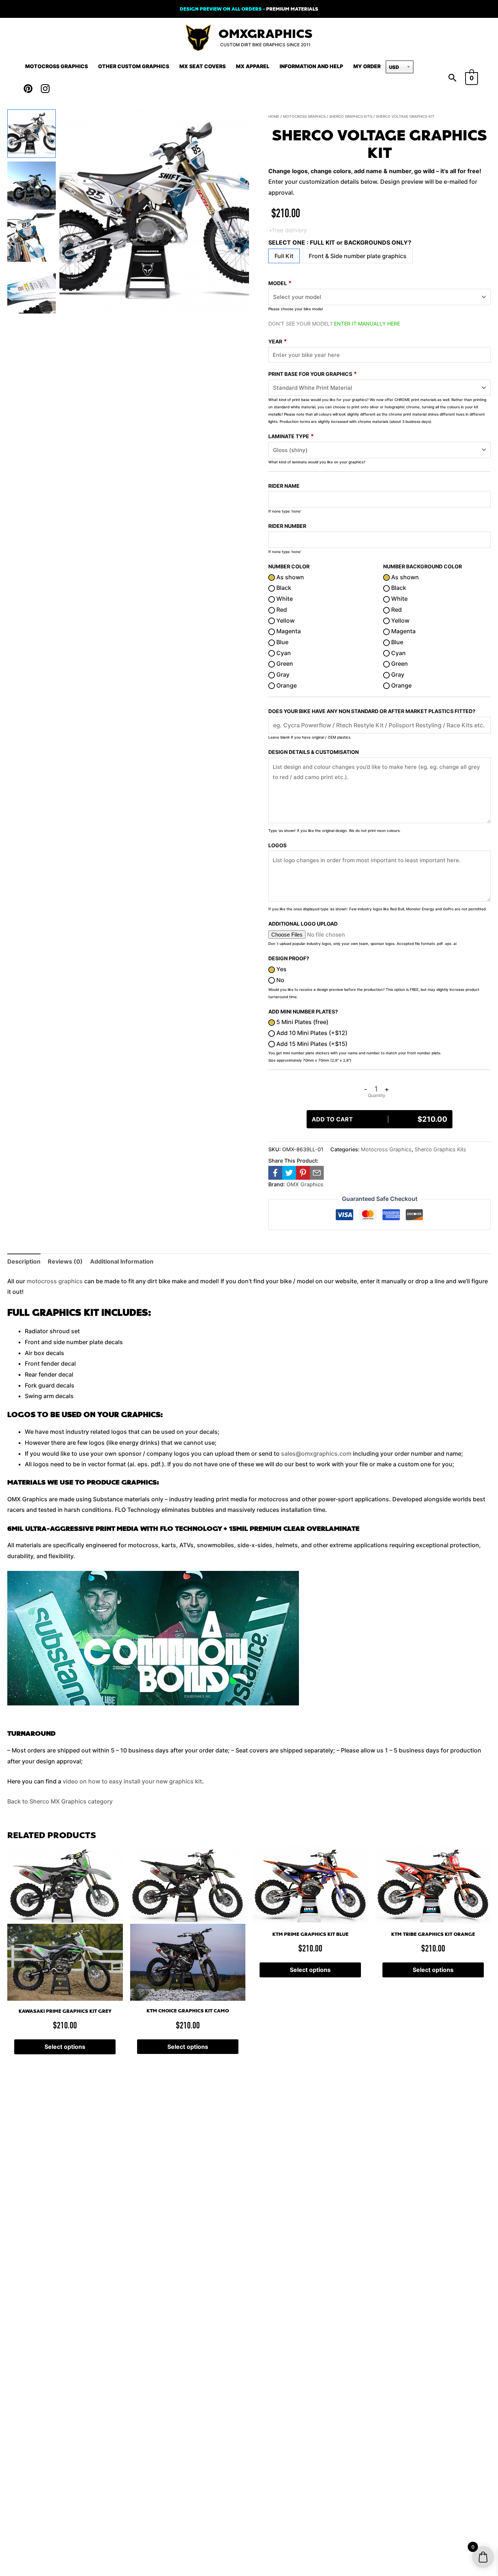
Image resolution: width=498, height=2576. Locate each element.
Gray (282, 674)
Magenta (288, 631)
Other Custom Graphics (134, 66)
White (284, 599)
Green (284, 664)
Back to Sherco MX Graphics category (60, 1801)
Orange (286, 685)
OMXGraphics (265, 34)
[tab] (24, 1262)
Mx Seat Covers (203, 66)
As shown (289, 577)
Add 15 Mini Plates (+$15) (311, 1044)
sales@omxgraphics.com (316, 1454)
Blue (282, 642)
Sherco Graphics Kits (351, 116)
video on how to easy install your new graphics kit (132, 1781)
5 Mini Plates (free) (302, 1022)
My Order (367, 66)
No (280, 980)
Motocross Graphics (57, 66)
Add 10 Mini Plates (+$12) (311, 1033)
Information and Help (311, 66)
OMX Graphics (305, 1184)
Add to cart (380, 1119)
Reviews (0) (65, 1261)
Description (24, 1261)
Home (274, 116)
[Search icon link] (452, 78)
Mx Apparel (253, 66)
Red (281, 610)
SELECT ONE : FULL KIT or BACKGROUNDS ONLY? (340, 242)
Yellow (285, 620)
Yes (281, 969)
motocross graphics (55, 1281)
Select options (65, 2047)
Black (283, 588)
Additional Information (122, 1261)
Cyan (283, 653)
